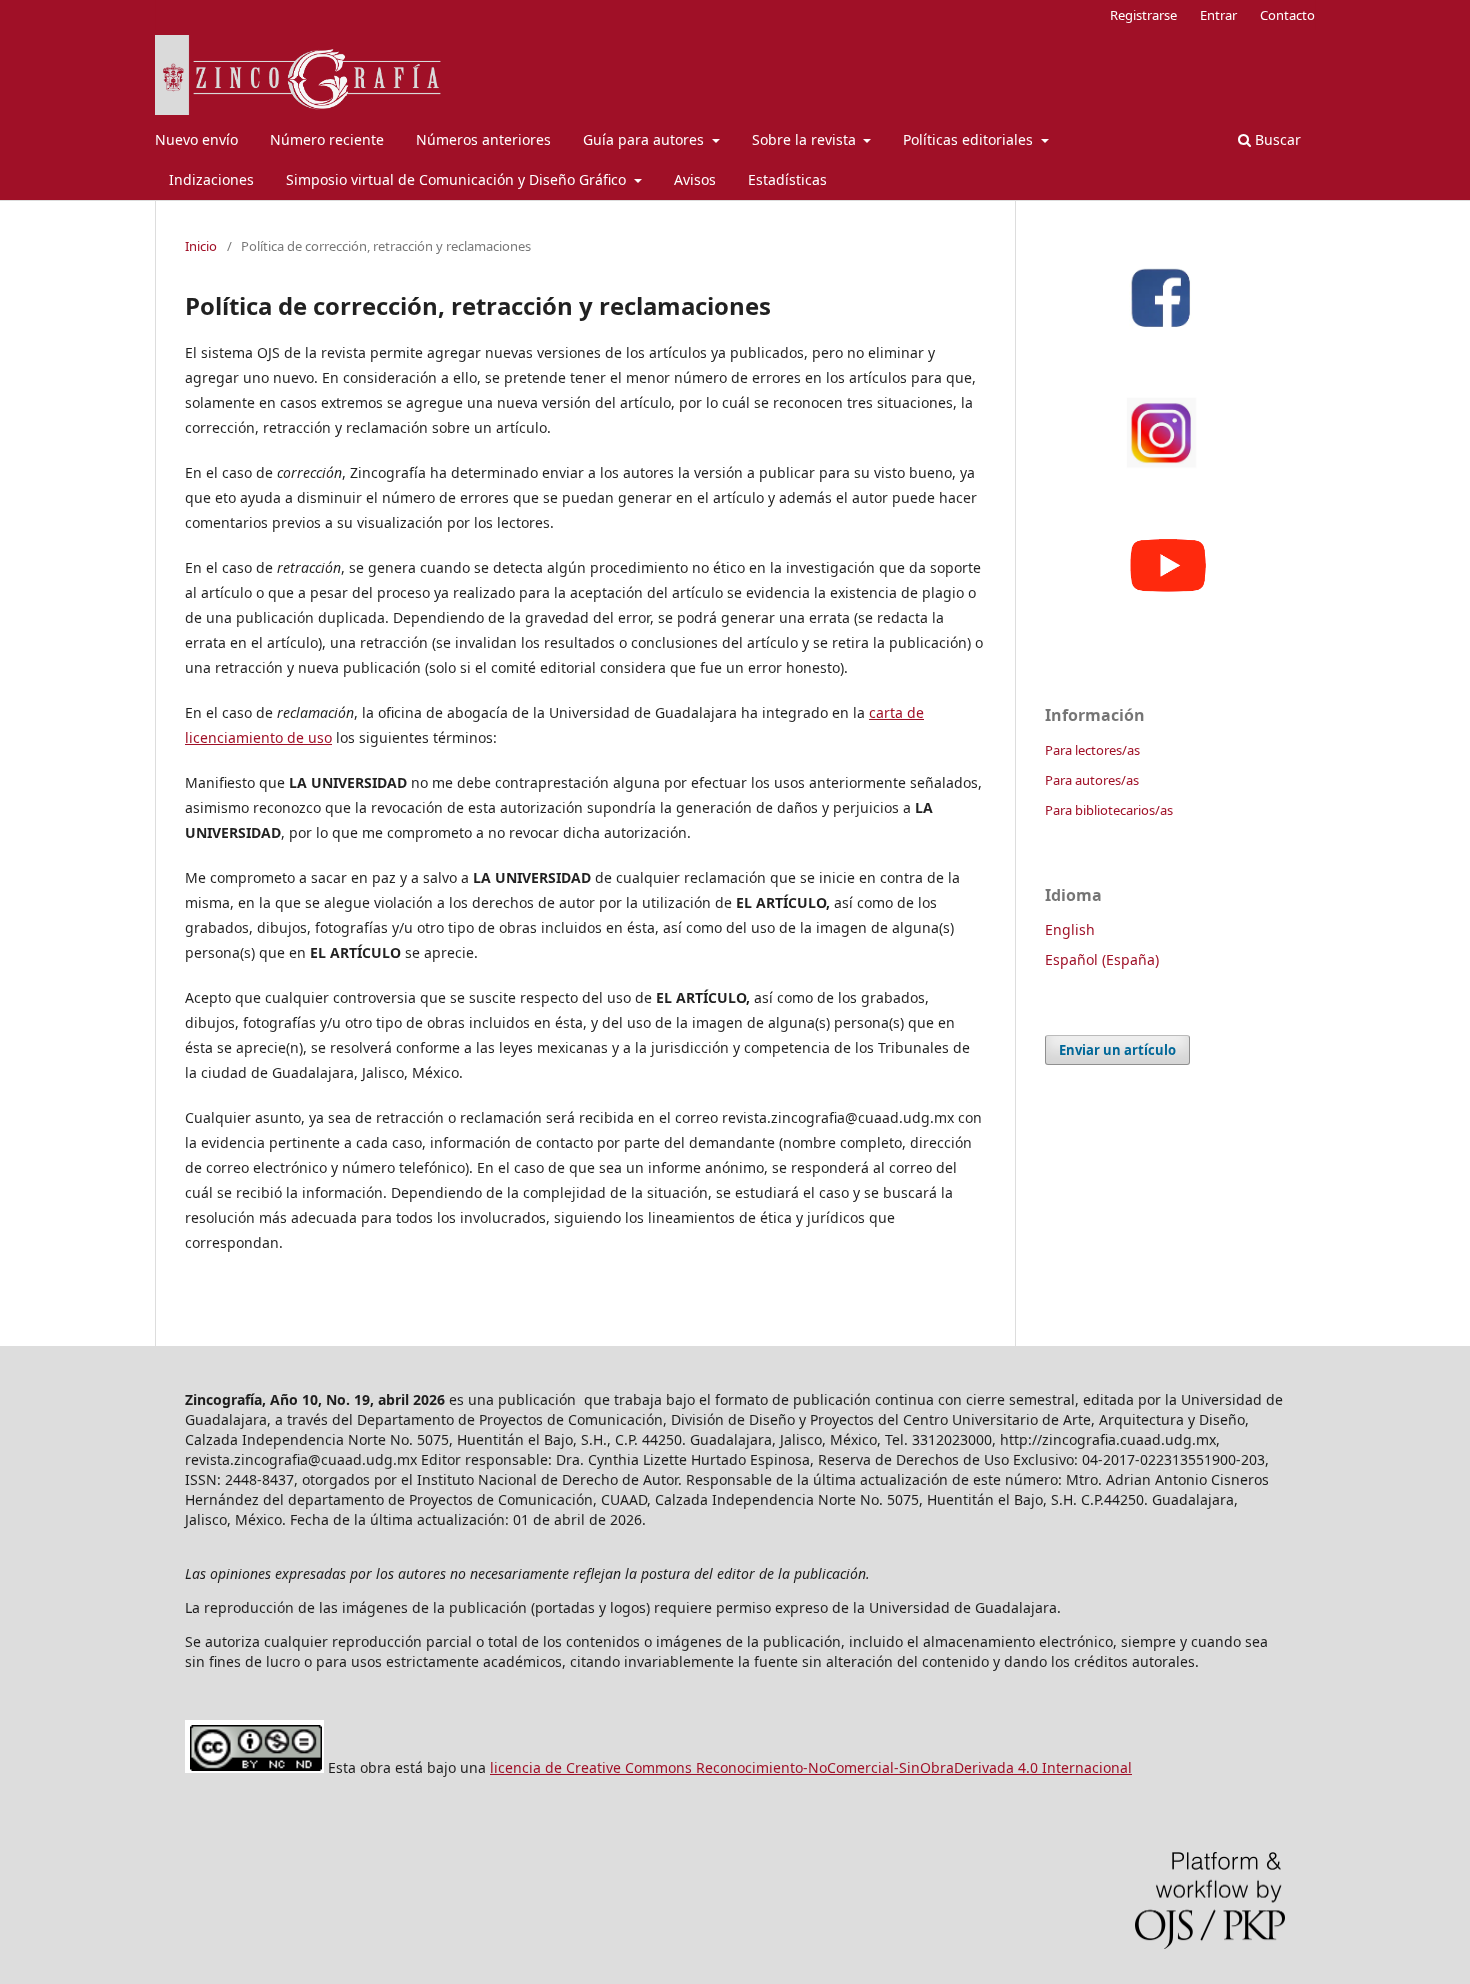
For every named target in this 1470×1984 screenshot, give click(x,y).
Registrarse (1143, 15)
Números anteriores (483, 139)
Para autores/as (1092, 780)
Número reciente (327, 139)
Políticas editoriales (970, 139)
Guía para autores (645, 139)
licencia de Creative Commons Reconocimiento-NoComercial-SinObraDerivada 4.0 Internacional (811, 1767)
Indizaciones (211, 179)
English (1070, 929)
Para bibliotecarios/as (1109, 810)
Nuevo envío (196, 139)
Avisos (695, 179)
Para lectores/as (1092, 750)
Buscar (1276, 139)
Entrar (1218, 15)
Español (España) (1102, 959)
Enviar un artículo (1117, 1050)
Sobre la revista (806, 139)
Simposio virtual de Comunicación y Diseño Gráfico (458, 179)
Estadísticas (787, 179)
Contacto (1287, 15)
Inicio (201, 246)
